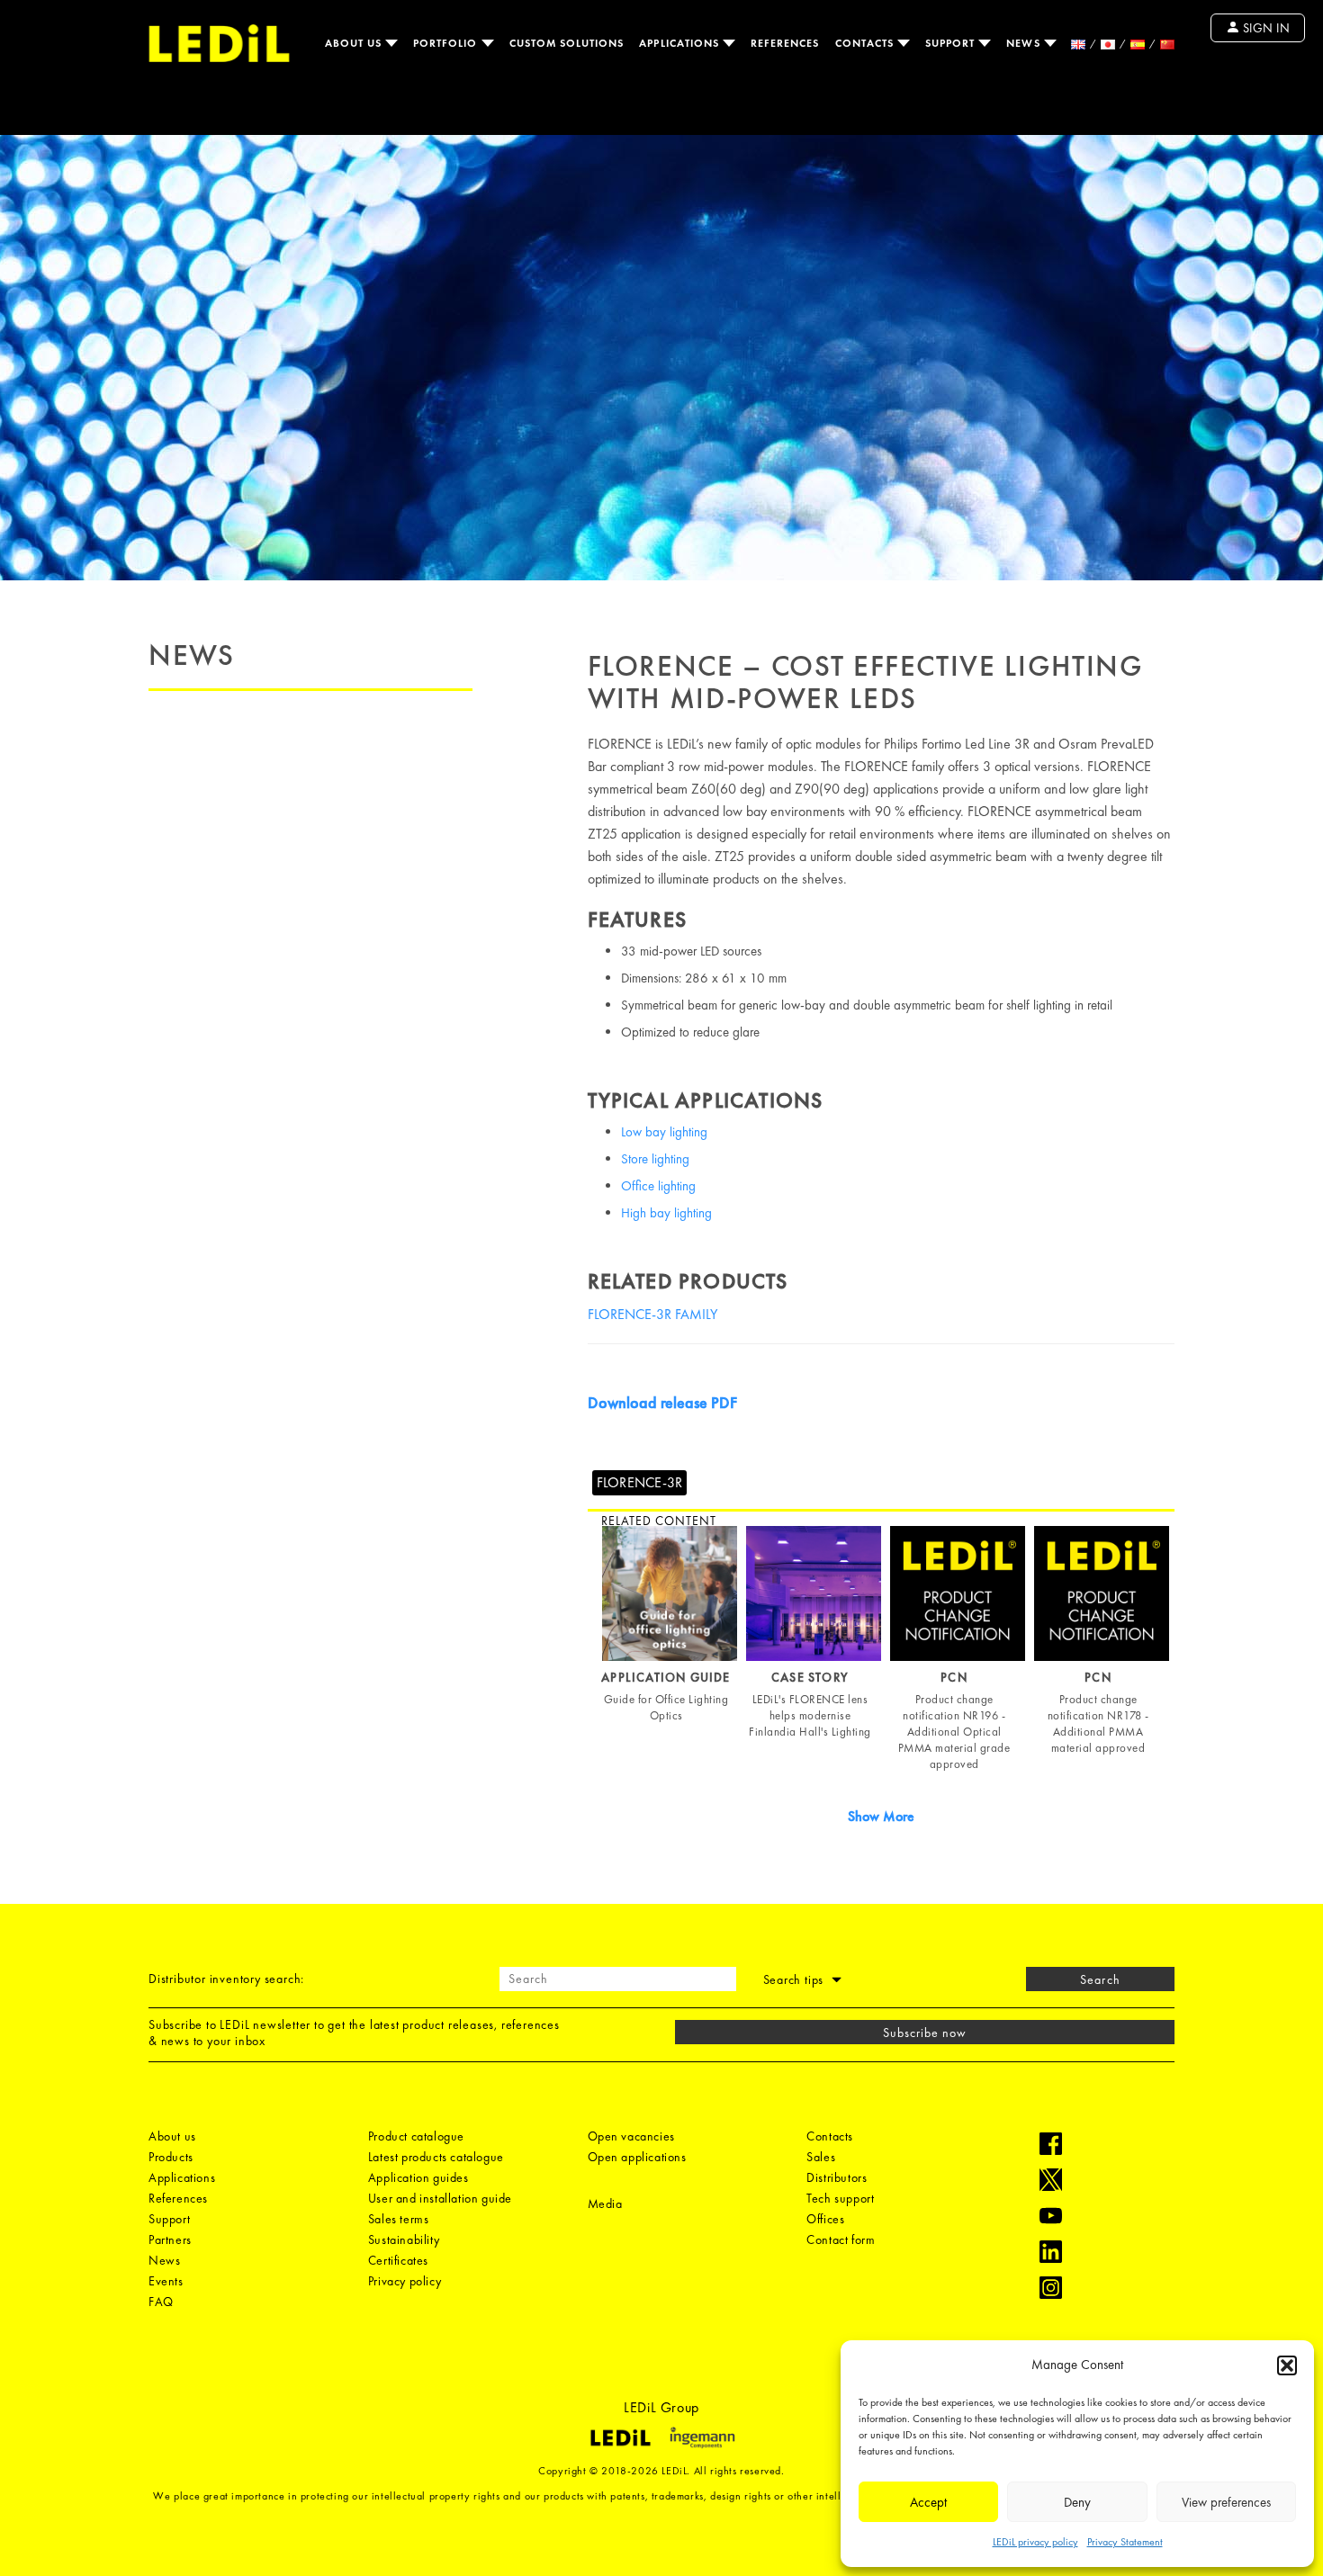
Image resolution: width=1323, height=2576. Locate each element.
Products (171, 2157)
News (1025, 43)
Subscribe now (925, 2033)
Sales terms (399, 2219)
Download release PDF (662, 1402)
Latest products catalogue (436, 2157)
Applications (681, 43)
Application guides (418, 2177)
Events (166, 2281)
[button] (1287, 2365)
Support (952, 43)
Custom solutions (567, 43)
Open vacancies (631, 2136)
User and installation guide (440, 2198)
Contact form (841, 2239)
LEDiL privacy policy (1035, 2542)
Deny (1077, 2502)
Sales (821, 2157)
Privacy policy (405, 2281)
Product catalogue (416, 2136)
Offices (825, 2219)
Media (605, 2204)
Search (1100, 1979)
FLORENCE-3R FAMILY (652, 1314)
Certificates (398, 2260)
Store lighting (655, 1159)
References (785, 43)
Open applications (637, 2157)
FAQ (161, 2302)
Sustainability (404, 2239)
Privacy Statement (1125, 2542)
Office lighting (658, 1186)
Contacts (866, 43)
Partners (170, 2239)
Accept (928, 2502)
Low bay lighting (664, 1132)
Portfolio (447, 43)
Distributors (837, 2177)
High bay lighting (666, 1213)
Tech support (840, 2198)
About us (355, 43)
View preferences (1226, 2502)
